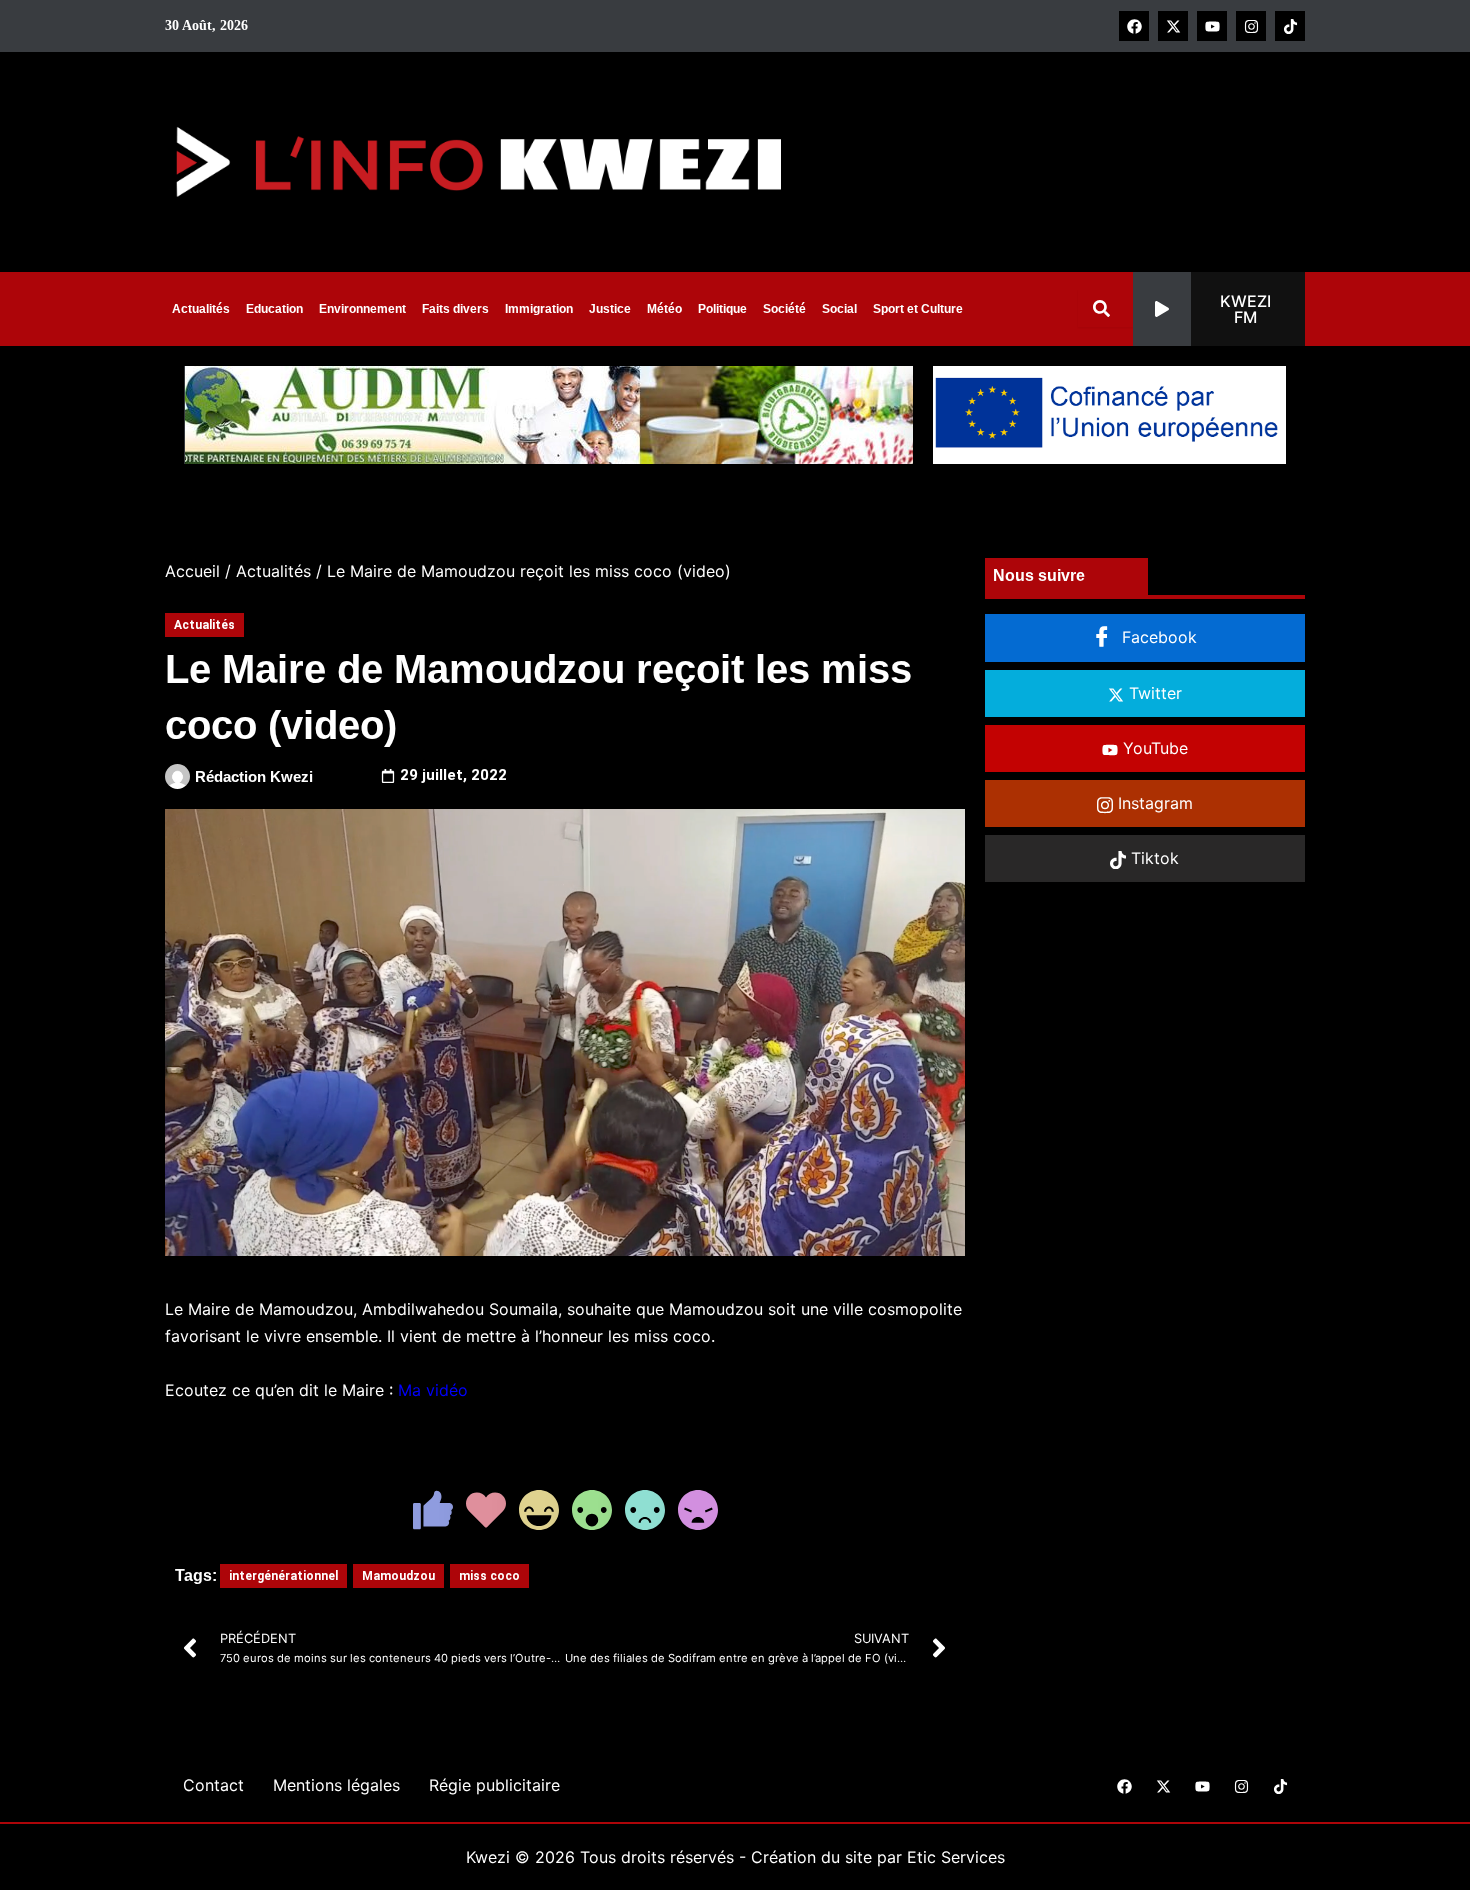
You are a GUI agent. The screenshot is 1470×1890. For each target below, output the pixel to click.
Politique (722, 309)
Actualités (201, 309)
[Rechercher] (1105, 308)
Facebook (1157, 637)
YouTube (1153, 748)
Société (784, 309)
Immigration (539, 309)
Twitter (1153, 693)
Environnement (362, 309)
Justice (610, 309)
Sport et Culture (918, 309)
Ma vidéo (433, 1390)
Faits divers (455, 309)
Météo (664, 309)
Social (839, 309)
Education (274, 309)
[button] (1219, 309)
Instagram (1153, 803)
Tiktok (1152, 858)
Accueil (192, 571)
